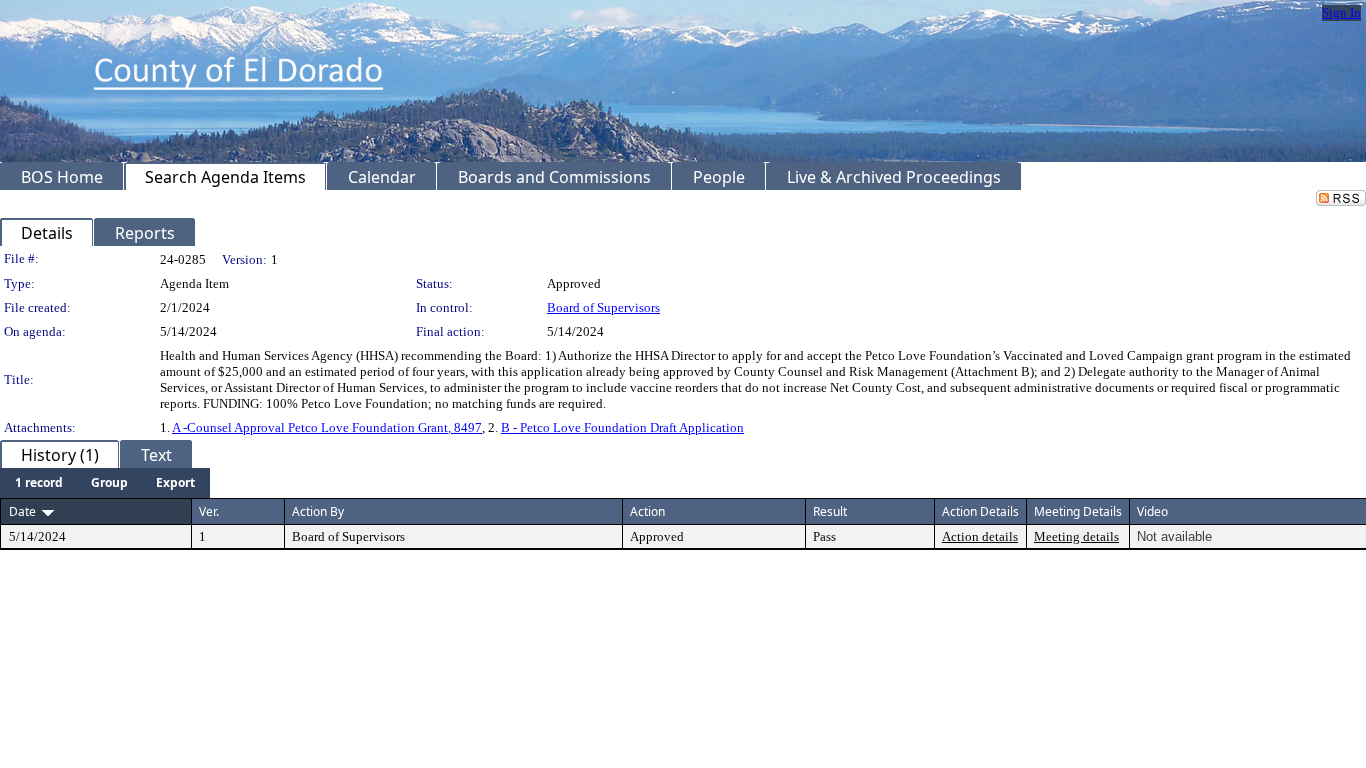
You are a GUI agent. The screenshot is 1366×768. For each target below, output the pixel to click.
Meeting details (1076, 536)
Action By (318, 511)
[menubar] (105, 483)
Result (830, 511)
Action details (980, 536)
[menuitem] (39, 483)
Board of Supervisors (603, 307)
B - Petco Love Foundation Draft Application (622, 427)
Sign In (1341, 12)
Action (647, 511)
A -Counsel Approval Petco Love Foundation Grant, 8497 (327, 427)
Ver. (209, 511)
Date (22, 511)
